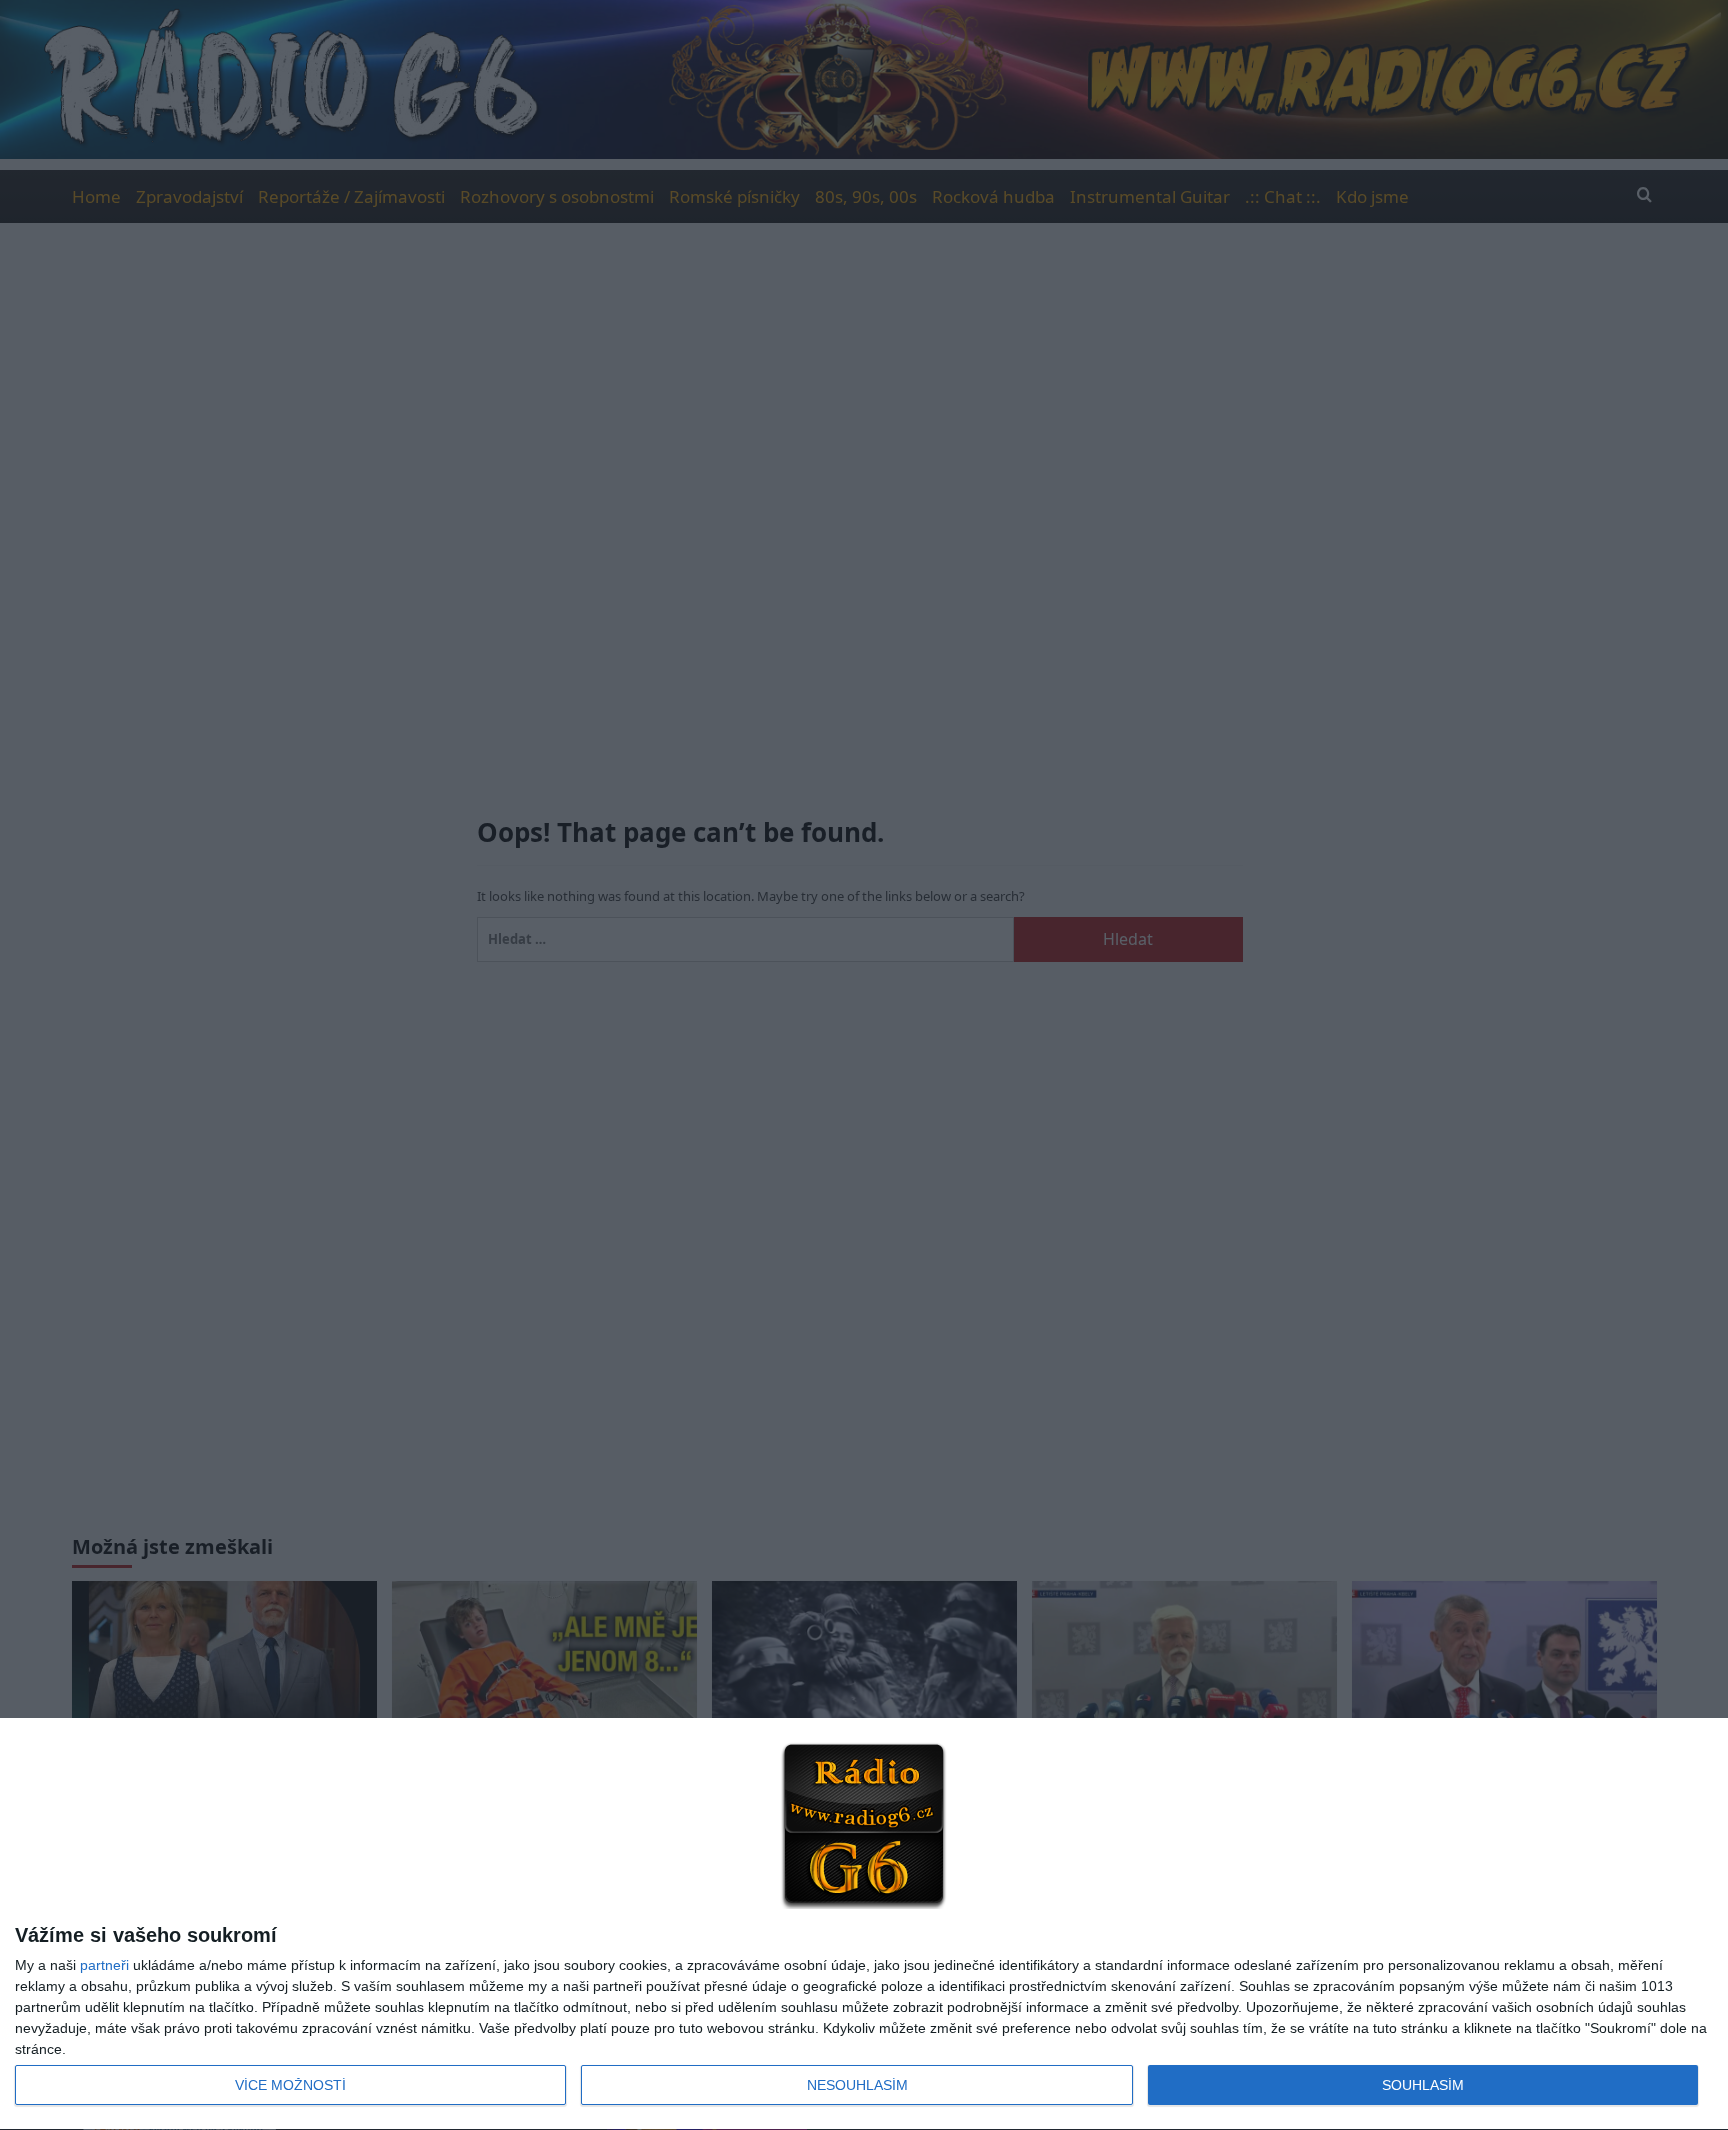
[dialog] (864, 1924)
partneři (104, 1965)
